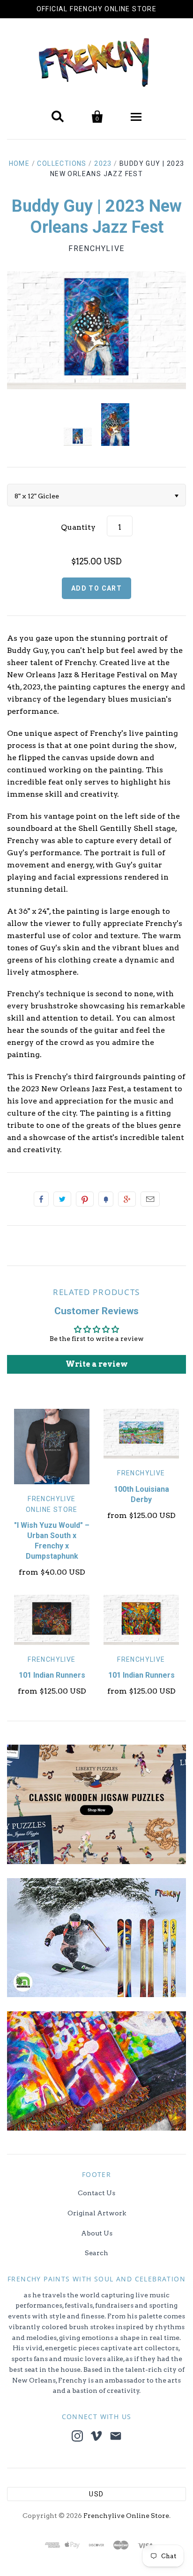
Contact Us (96, 2193)
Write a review (97, 1364)
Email (150, 1199)
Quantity (78, 527)
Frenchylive (96, 248)
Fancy (106, 1199)
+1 (127, 1199)
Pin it (85, 1199)
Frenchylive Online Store (126, 2516)
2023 (103, 163)
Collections (62, 163)
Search (96, 2253)
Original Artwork (97, 2213)
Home (19, 163)
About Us (97, 2233)
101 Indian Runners (52, 1675)
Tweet (62, 1199)
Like (41, 1199)
